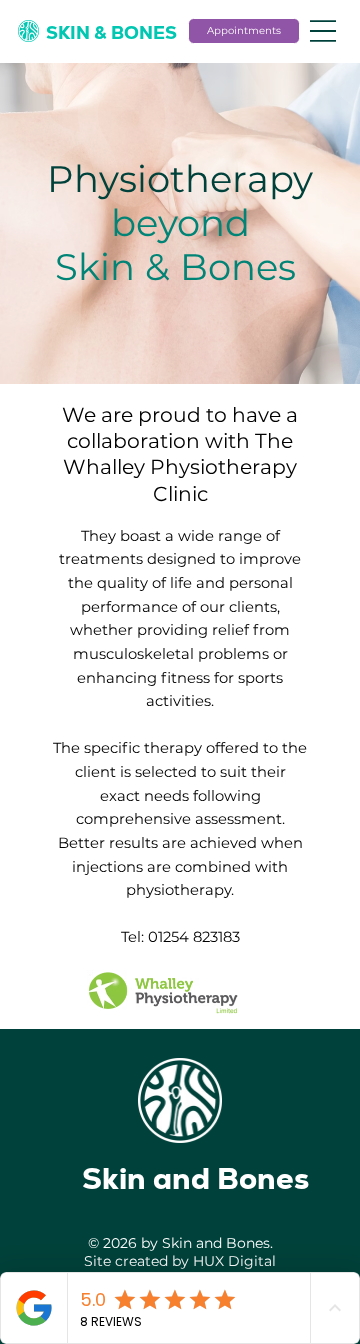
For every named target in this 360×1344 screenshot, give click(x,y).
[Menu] (323, 31)
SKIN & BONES (111, 32)
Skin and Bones (195, 1178)
